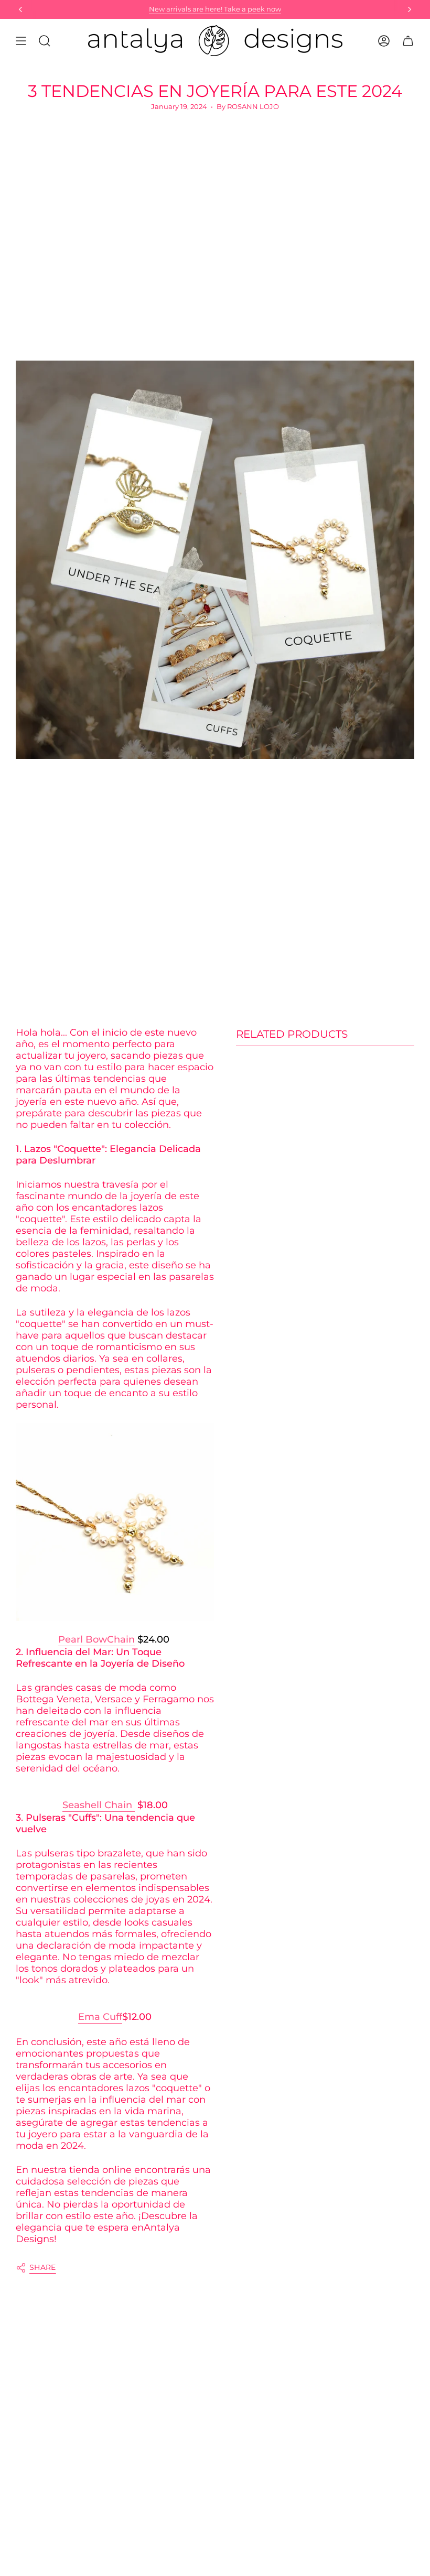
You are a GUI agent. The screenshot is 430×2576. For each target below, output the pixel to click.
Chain (121, 1639)
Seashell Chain (99, 1805)
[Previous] (20, 9)
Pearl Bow (83, 1639)
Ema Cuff (100, 2017)
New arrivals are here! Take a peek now (215, 9)
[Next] (410, 9)
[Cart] (408, 41)
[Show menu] (21, 41)
